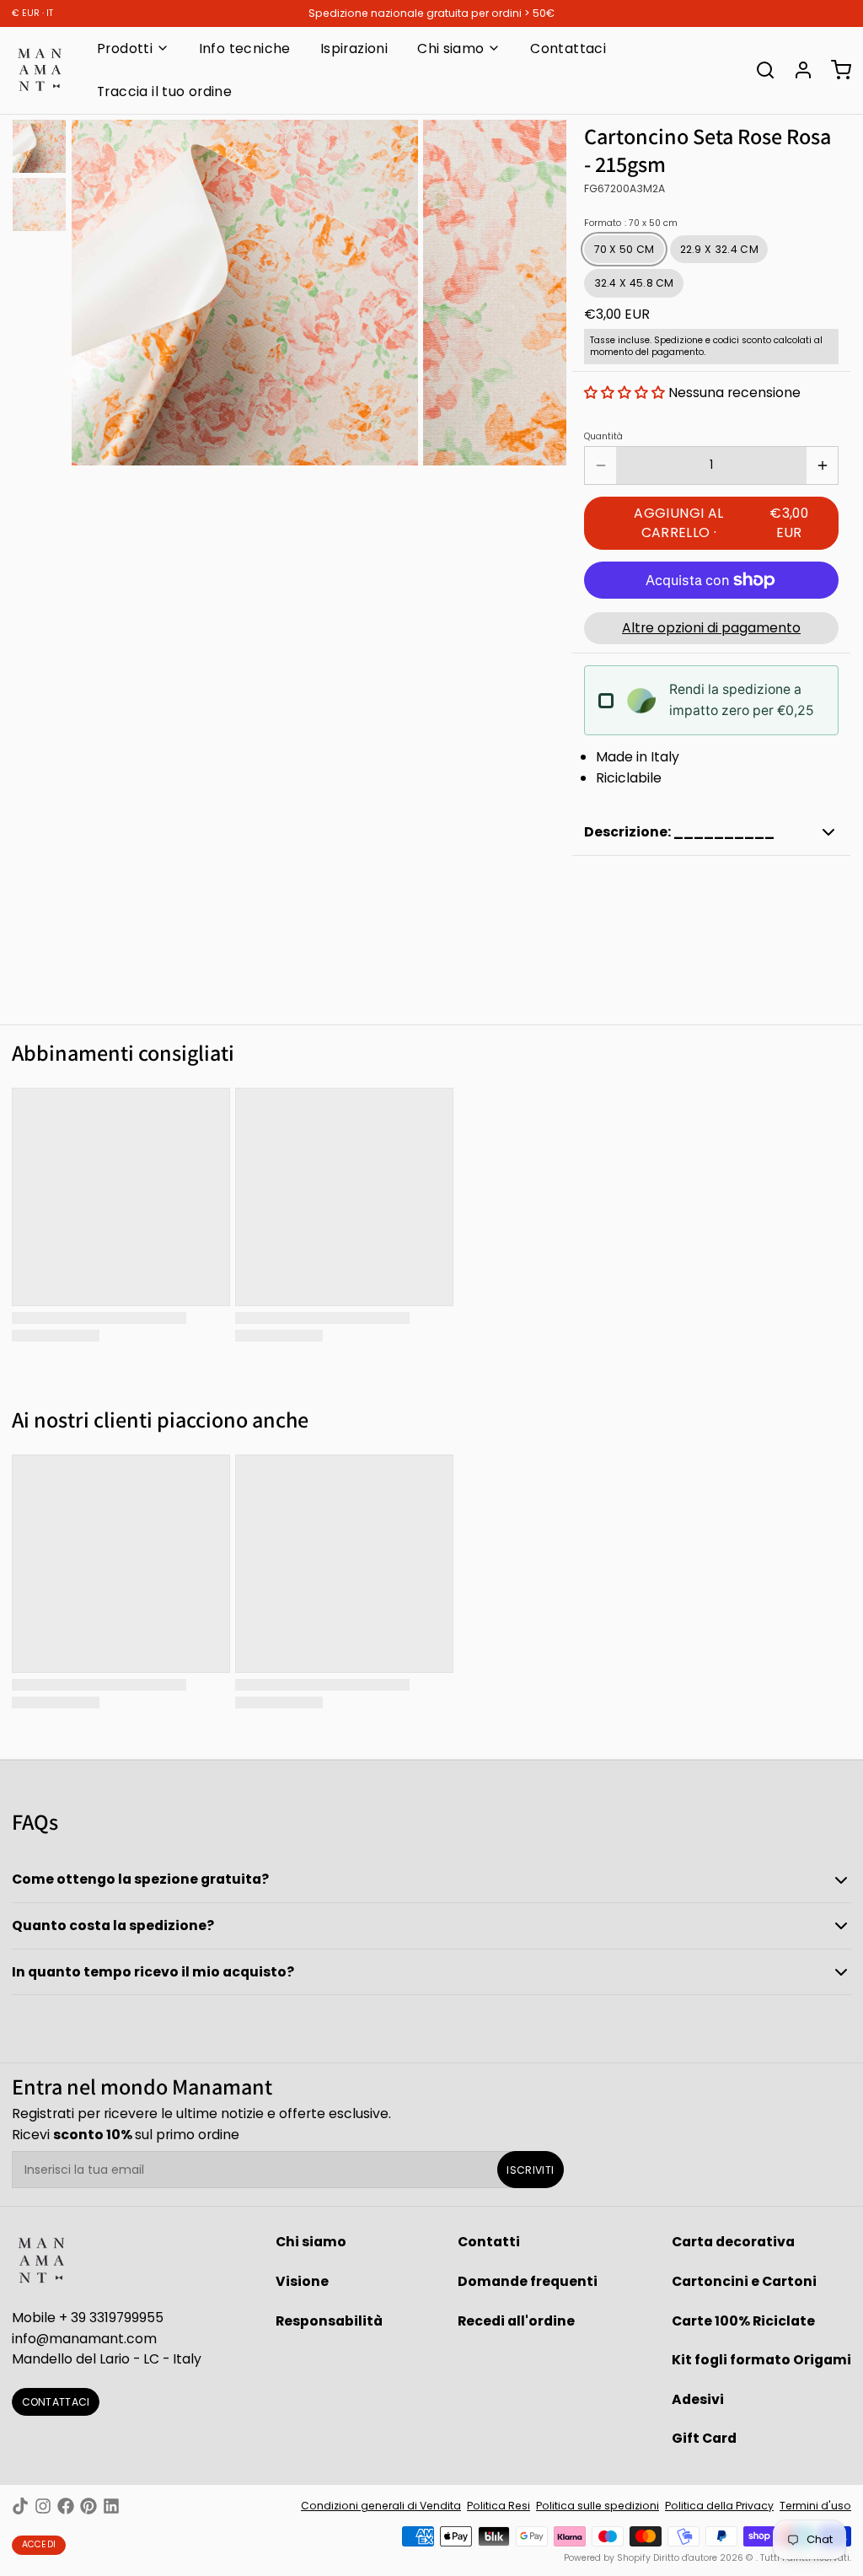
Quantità (603, 437)
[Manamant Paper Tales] (40, 70)
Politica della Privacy (719, 2506)
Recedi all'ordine (516, 2321)
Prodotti (125, 48)
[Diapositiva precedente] (96, 290)
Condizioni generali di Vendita (381, 2506)
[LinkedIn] (111, 2506)
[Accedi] (797, 70)
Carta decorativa (733, 2242)
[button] (624, 393)
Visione (302, 2281)
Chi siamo (451, 48)
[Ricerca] (759, 70)
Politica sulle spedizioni (598, 2506)
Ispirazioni (354, 48)
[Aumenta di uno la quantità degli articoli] (822, 465)
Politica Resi (499, 2506)
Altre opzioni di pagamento (711, 628)
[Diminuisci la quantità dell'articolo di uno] (600, 465)
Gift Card (704, 2438)
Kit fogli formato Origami (761, 2360)
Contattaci (568, 48)
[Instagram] (43, 2506)
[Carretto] (835, 70)
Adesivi (698, 2399)
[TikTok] (20, 2506)
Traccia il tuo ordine (164, 91)
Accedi (39, 2544)
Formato (631, 223)
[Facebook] (66, 2506)
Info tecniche (245, 48)
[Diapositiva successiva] (542, 290)
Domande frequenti (528, 2281)
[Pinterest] (88, 2506)
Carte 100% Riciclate (743, 2321)
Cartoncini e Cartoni (744, 2281)
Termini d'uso (815, 2506)
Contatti (489, 2242)
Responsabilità (329, 2321)
